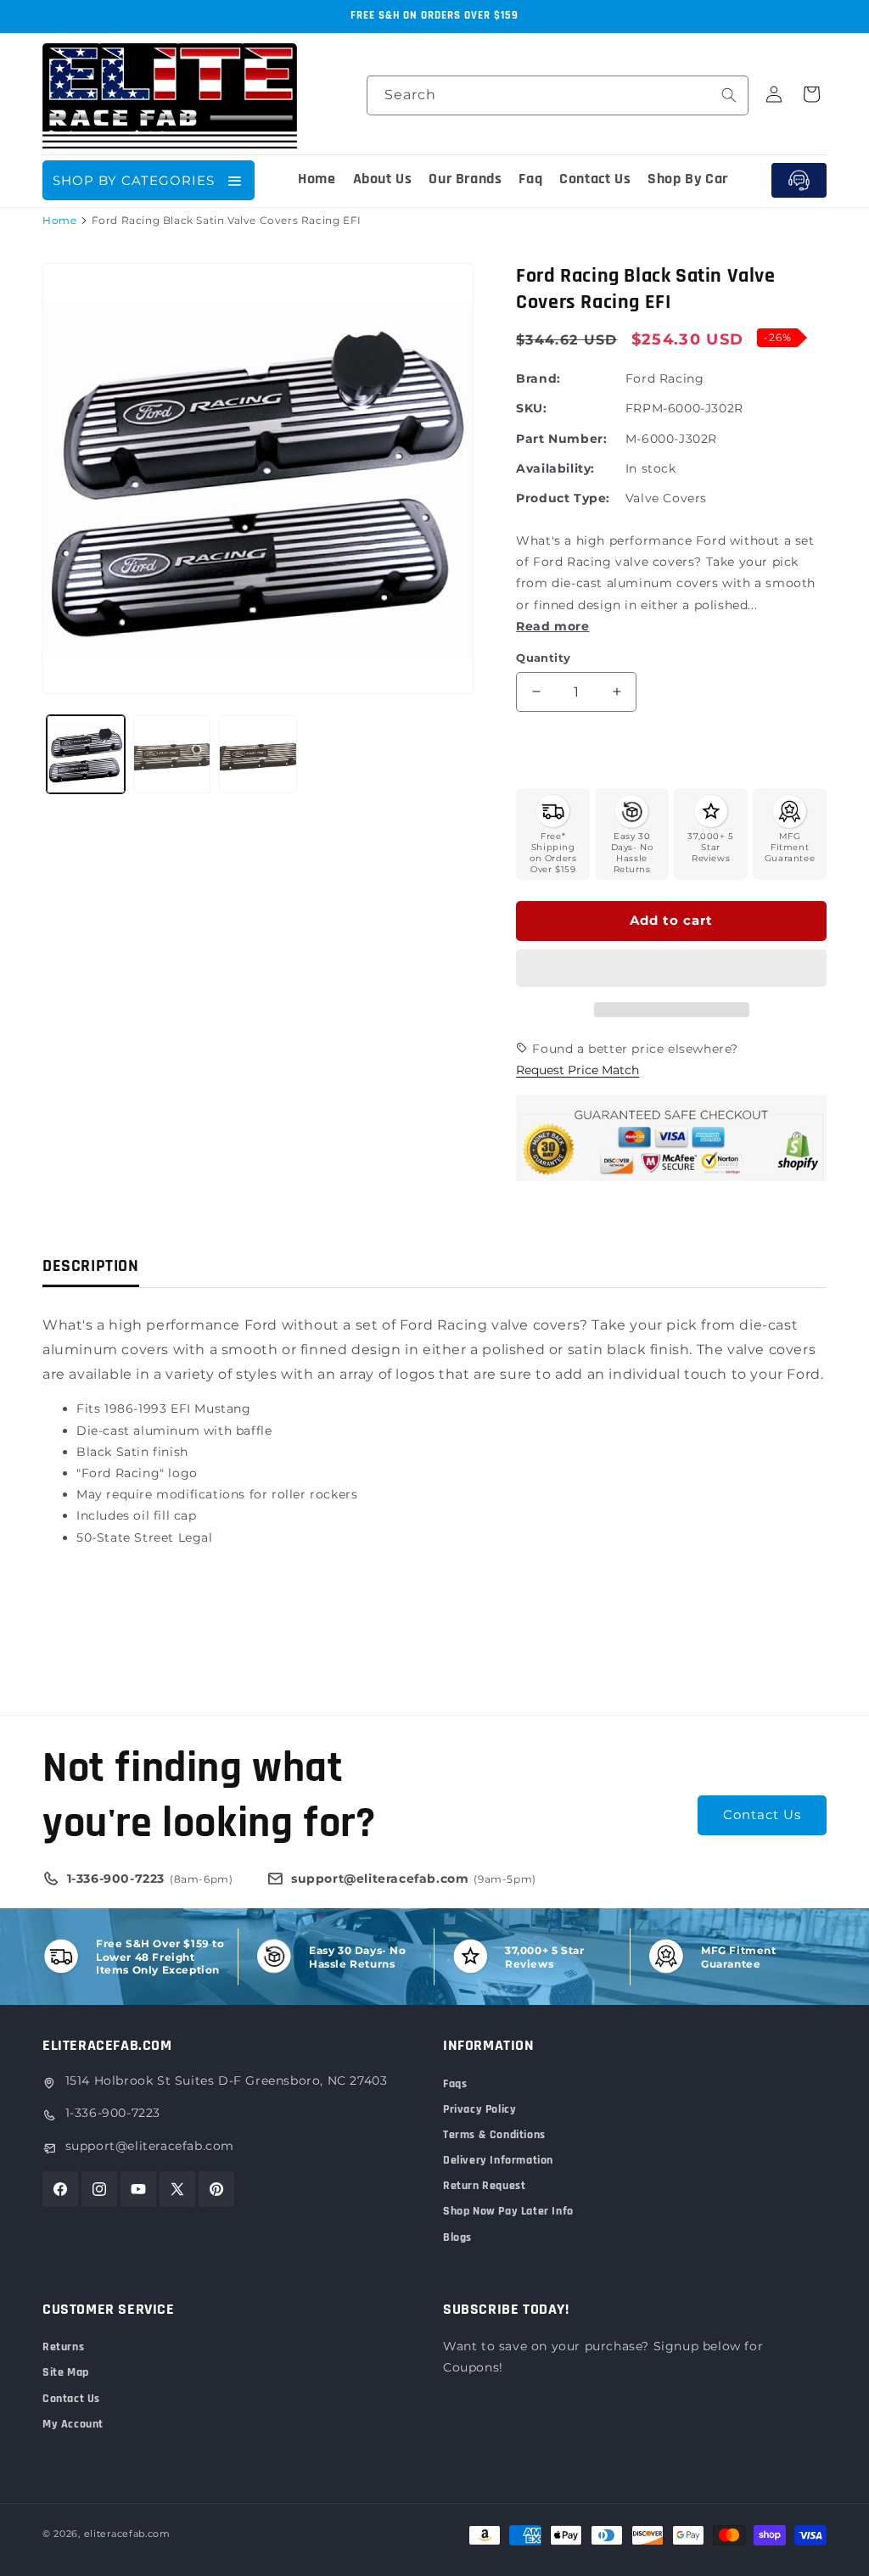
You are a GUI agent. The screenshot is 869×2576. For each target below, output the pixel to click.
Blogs (457, 2237)
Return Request (484, 2186)
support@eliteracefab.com (150, 2146)
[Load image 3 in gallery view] (258, 754)
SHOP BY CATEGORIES (134, 180)
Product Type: (563, 498)
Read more (552, 626)
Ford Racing (665, 378)
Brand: (538, 378)
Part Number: (561, 439)
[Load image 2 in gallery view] (172, 754)
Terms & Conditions (494, 2135)
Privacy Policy (479, 2109)
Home (59, 220)
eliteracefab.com (127, 2534)
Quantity (543, 658)
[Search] (729, 95)
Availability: (555, 468)
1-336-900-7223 (113, 2113)
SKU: (531, 408)
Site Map (66, 2372)
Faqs (455, 2084)
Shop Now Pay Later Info (508, 2211)
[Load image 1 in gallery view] (86, 754)
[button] (671, 969)
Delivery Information (498, 2160)
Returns (63, 2347)
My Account (73, 2424)
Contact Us (762, 1814)
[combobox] (558, 95)
